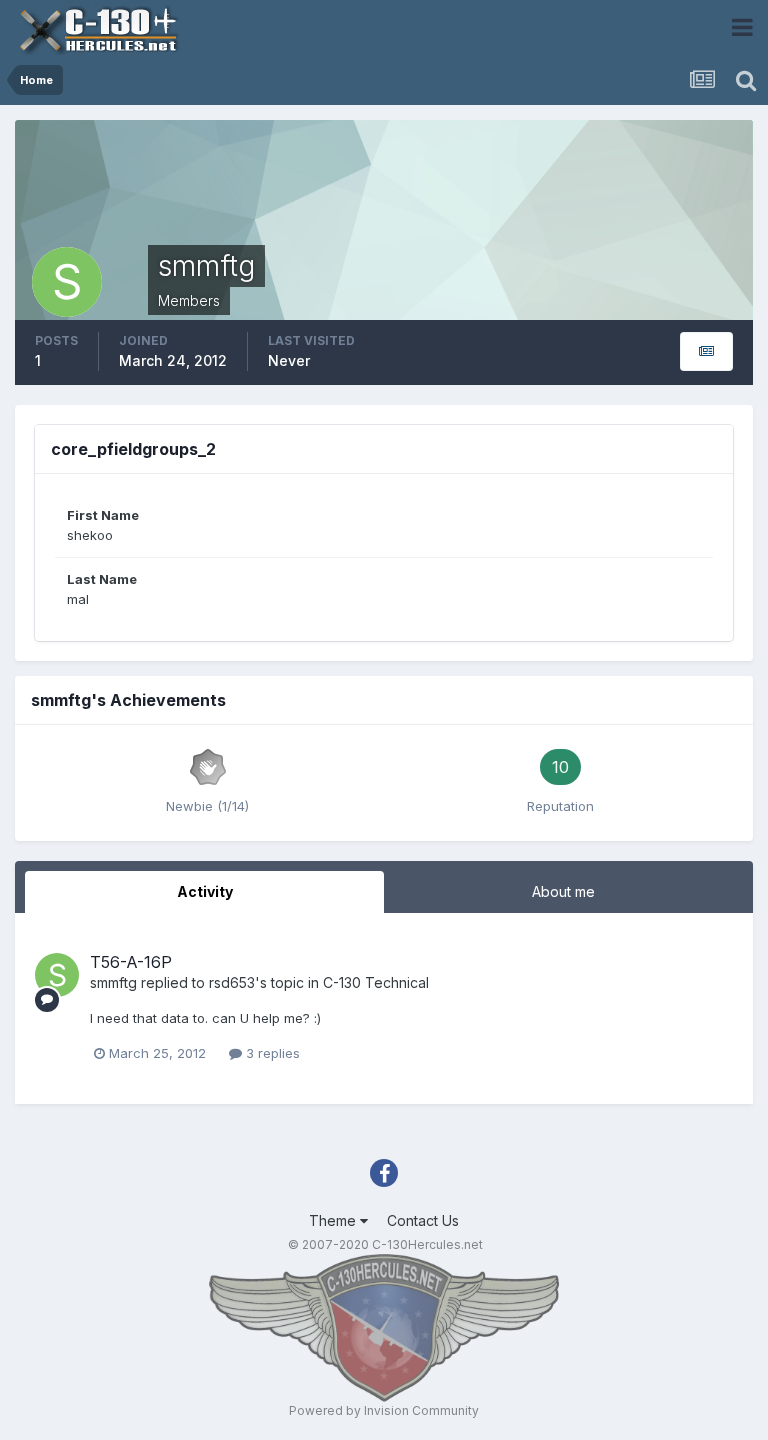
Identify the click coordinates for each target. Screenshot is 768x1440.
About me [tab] (563, 891)
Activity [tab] (205, 891)
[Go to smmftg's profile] (57, 975)
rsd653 (232, 982)
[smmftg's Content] (706, 351)
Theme (334, 1220)
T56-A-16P (131, 962)
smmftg (113, 982)
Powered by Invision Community (384, 1410)
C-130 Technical (376, 982)
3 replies (271, 1053)
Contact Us (423, 1220)
